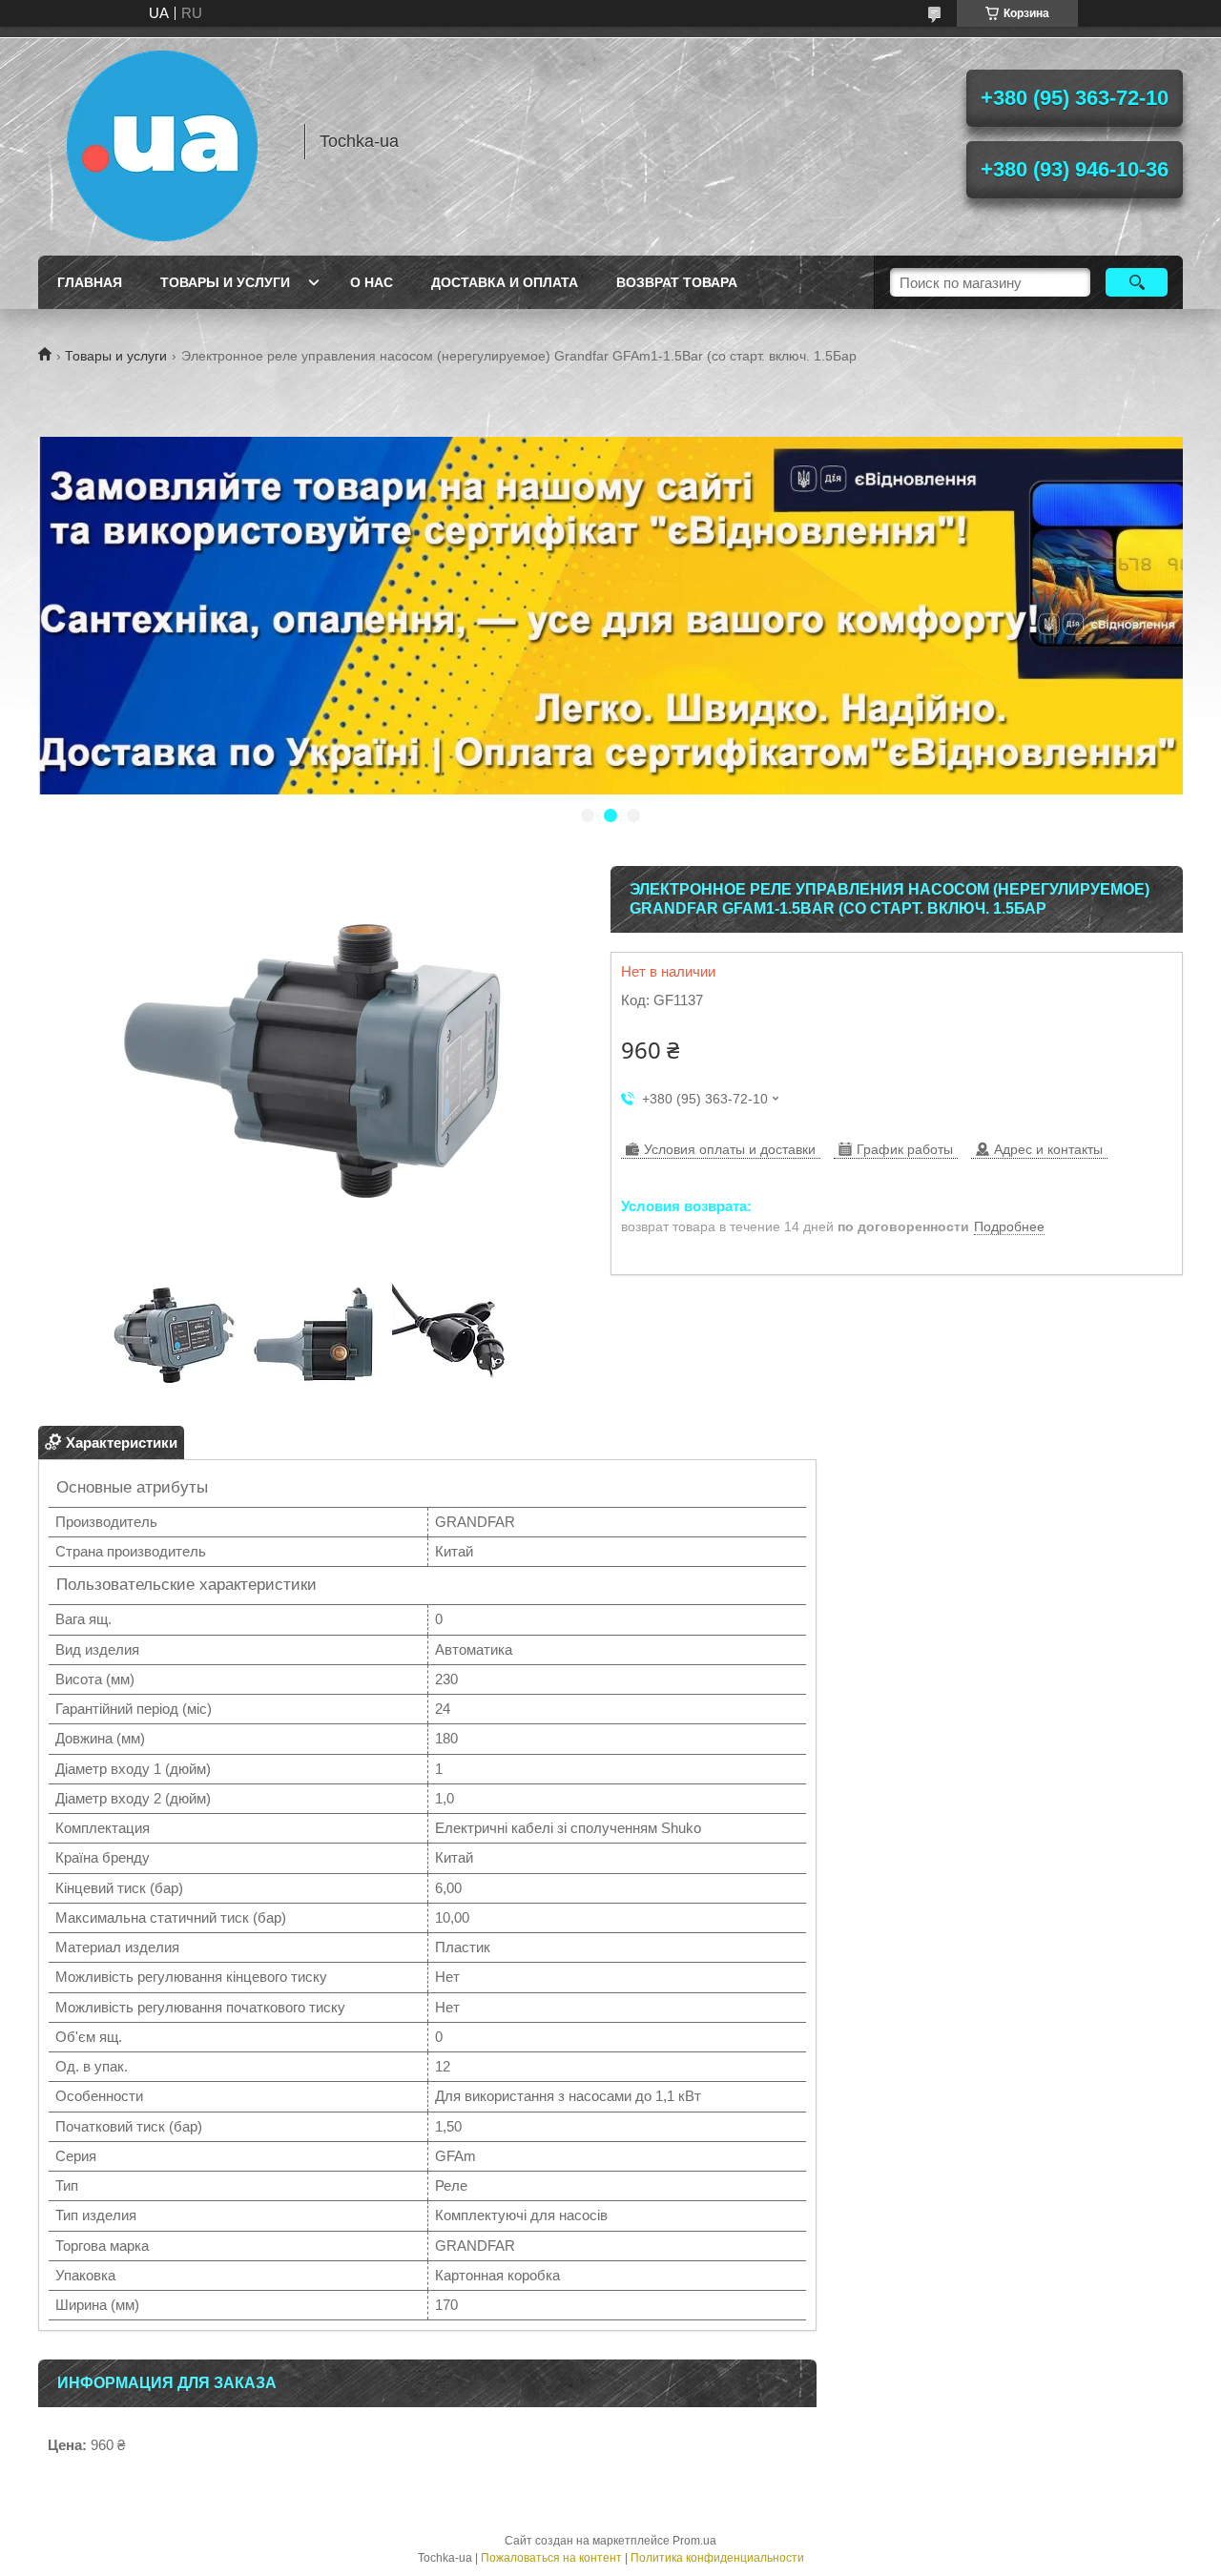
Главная (90, 282)
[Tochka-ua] (162, 141)
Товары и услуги (225, 282)
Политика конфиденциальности (717, 2558)
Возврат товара (677, 282)
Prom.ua (694, 2541)
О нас (372, 282)
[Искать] (1137, 282)
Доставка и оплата (505, 282)
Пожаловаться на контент (551, 2558)
